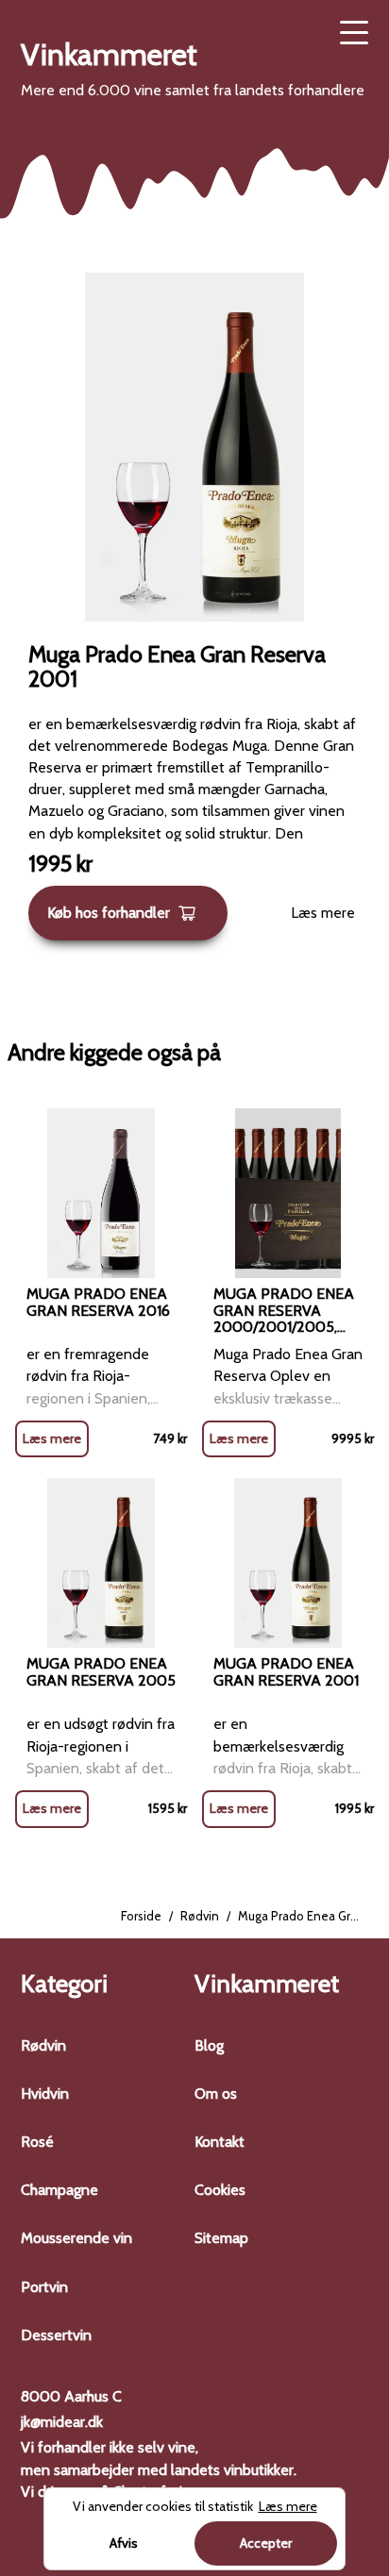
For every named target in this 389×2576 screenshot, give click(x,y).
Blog (209, 2045)
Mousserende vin (76, 2238)
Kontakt (220, 2142)
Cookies (220, 2190)
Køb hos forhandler (109, 913)
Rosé (37, 2142)
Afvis (124, 2543)
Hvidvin (45, 2094)
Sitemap (221, 2238)
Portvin (44, 2287)
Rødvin (200, 1916)
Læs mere (323, 913)
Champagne (59, 2190)
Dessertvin (56, 2335)
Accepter (266, 2543)
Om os (216, 2094)
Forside (141, 1916)
